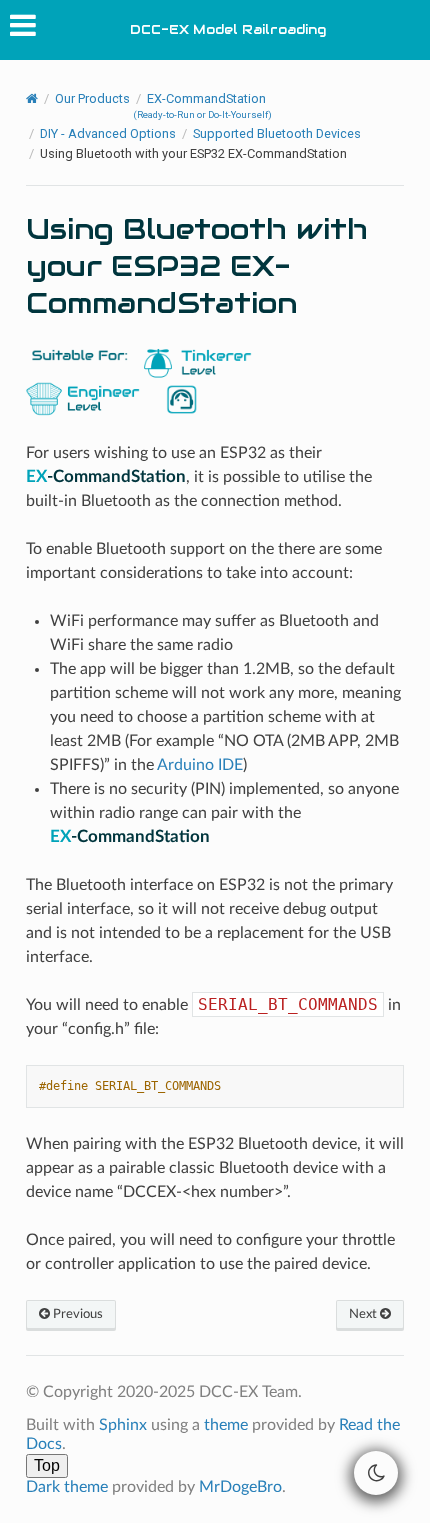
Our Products (92, 98)
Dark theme (67, 1487)
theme (226, 1425)
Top (47, 1465)
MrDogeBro (240, 1487)
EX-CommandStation (202, 105)
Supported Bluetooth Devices (277, 133)
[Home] (32, 99)
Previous (76, 1314)
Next (364, 1314)
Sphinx (123, 1425)
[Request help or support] (181, 398)
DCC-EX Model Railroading (228, 29)
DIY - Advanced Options (108, 133)
